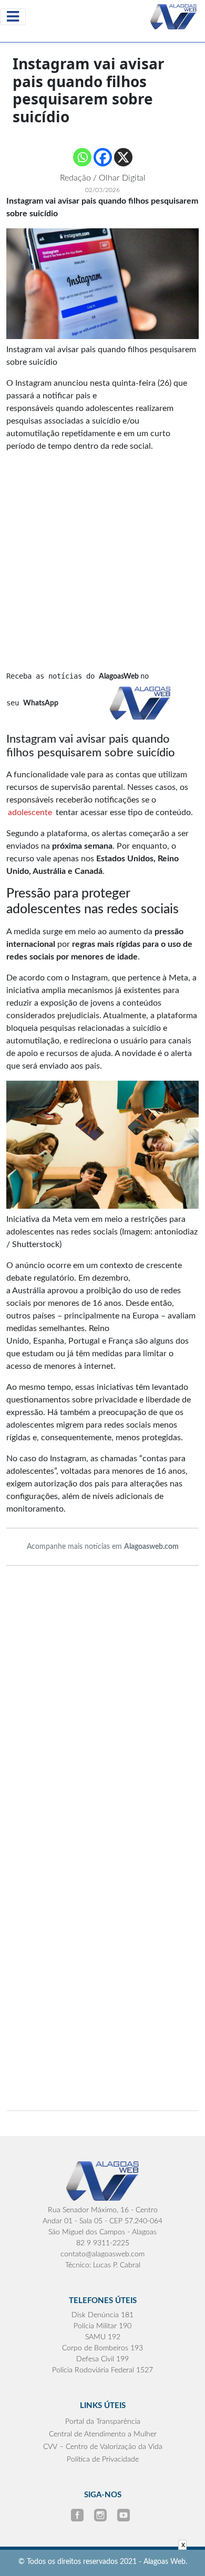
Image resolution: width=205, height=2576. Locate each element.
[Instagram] (101, 2515)
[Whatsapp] (82, 157)
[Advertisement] (102, 540)
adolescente (31, 812)
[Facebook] (103, 157)
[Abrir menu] (13, 17)
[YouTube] (124, 2515)
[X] (123, 157)
